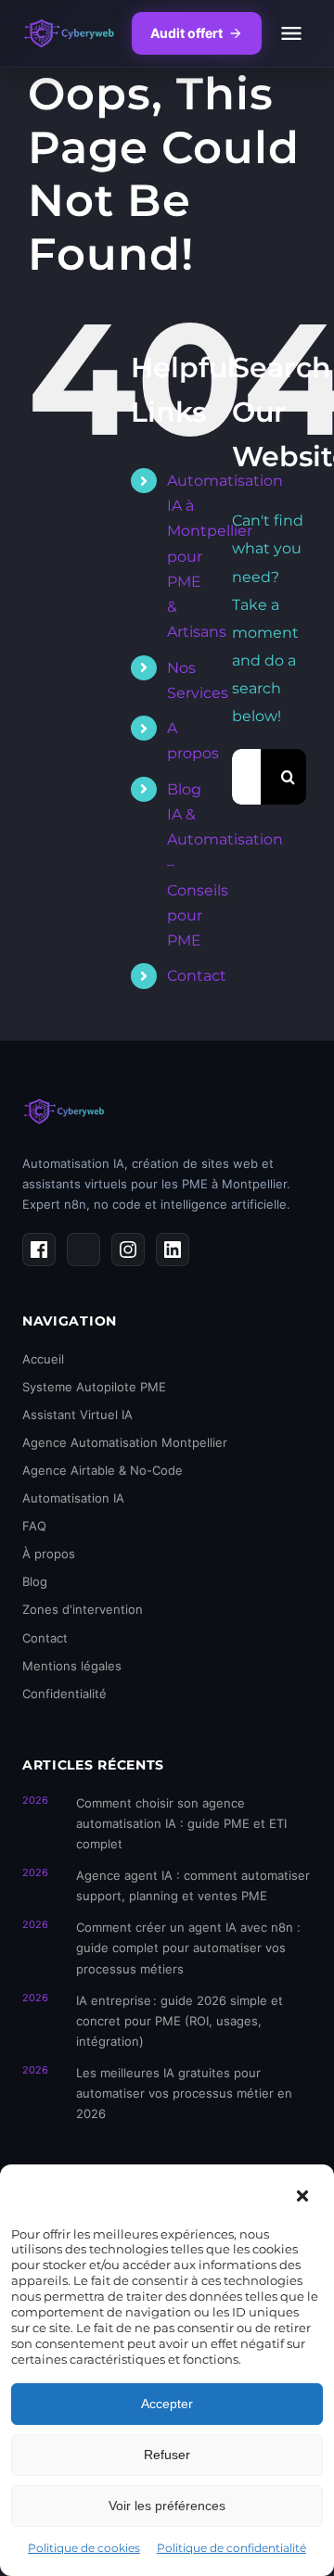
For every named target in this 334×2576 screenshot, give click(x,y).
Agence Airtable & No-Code (103, 1470)
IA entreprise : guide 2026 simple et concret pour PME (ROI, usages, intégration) (180, 2021)
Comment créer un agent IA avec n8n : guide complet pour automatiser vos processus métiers (188, 1948)
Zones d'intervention (83, 1609)
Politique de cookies (84, 2548)
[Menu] (291, 33)
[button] (302, 2196)
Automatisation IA (73, 1498)
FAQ (34, 1526)
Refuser (167, 2455)
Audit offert (186, 33)
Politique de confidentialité (231, 2548)
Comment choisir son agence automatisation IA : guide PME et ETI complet (181, 1823)
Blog (35, 1581)
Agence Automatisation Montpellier (125, 1442)
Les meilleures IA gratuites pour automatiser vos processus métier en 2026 (184, 2093)
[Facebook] (39, 1250)
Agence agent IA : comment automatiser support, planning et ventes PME (193, 1885)
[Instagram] (128, 1250)
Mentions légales (72, 1666)
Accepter (167, 2404)
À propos (49, 1554)
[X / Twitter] (83, 1250)
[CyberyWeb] (70, 33)
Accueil (43, 1359)
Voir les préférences (167, 2506)
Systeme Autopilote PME (94, 1387)
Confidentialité (64, 1694)
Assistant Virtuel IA (77, 1415)
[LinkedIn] (173, 1250)
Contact (197, 976)
